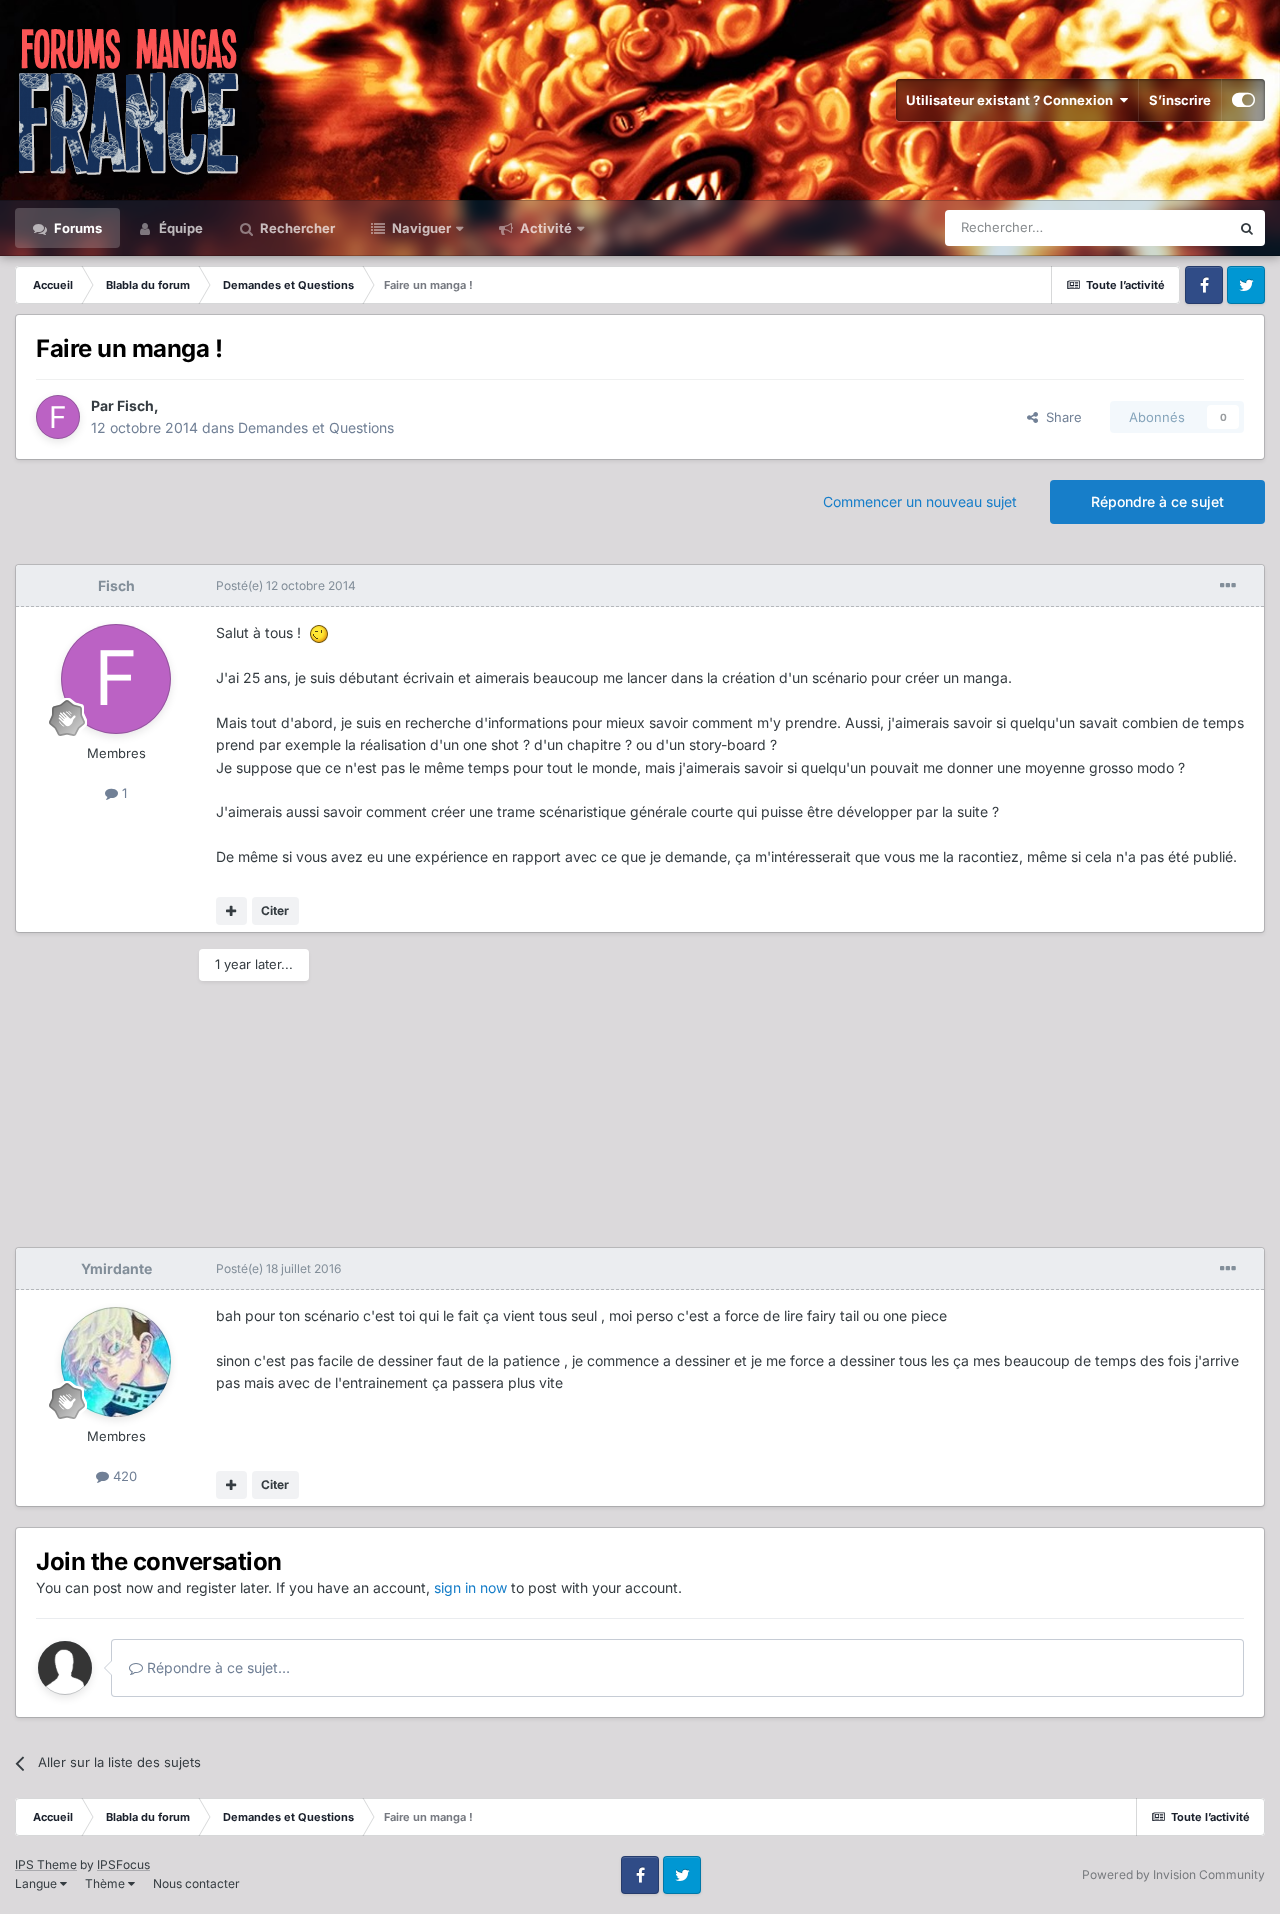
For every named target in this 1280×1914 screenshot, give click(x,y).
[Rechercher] (1247, 228)
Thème (106, 1883)
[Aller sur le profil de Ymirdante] (116, 1362)
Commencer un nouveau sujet (920, 501)
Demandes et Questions (316, 427)
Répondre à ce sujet (1157, 501)
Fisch (135, 405)
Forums (76, 228)
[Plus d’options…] (1228, 586)
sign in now (470, 1587)
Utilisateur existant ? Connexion (1012, 100)
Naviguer (420, 228)
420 (123, 1476)
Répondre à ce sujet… (216, 1667)
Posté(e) (286, 585)
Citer (275, 910)
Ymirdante (116, 1268)
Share (1060, 417)
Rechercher (296, 228)
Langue (37, 1883)
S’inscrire (1180, 100)
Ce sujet (1179, 227)
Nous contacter (196, 1883)
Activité (544, 228)
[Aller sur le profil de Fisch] (58, 417)
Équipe (179, 228)
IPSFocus (123, 1864)
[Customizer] (1243, 100)
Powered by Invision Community (1173, 1874)
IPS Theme (46, 1864)
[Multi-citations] (231, 911)
